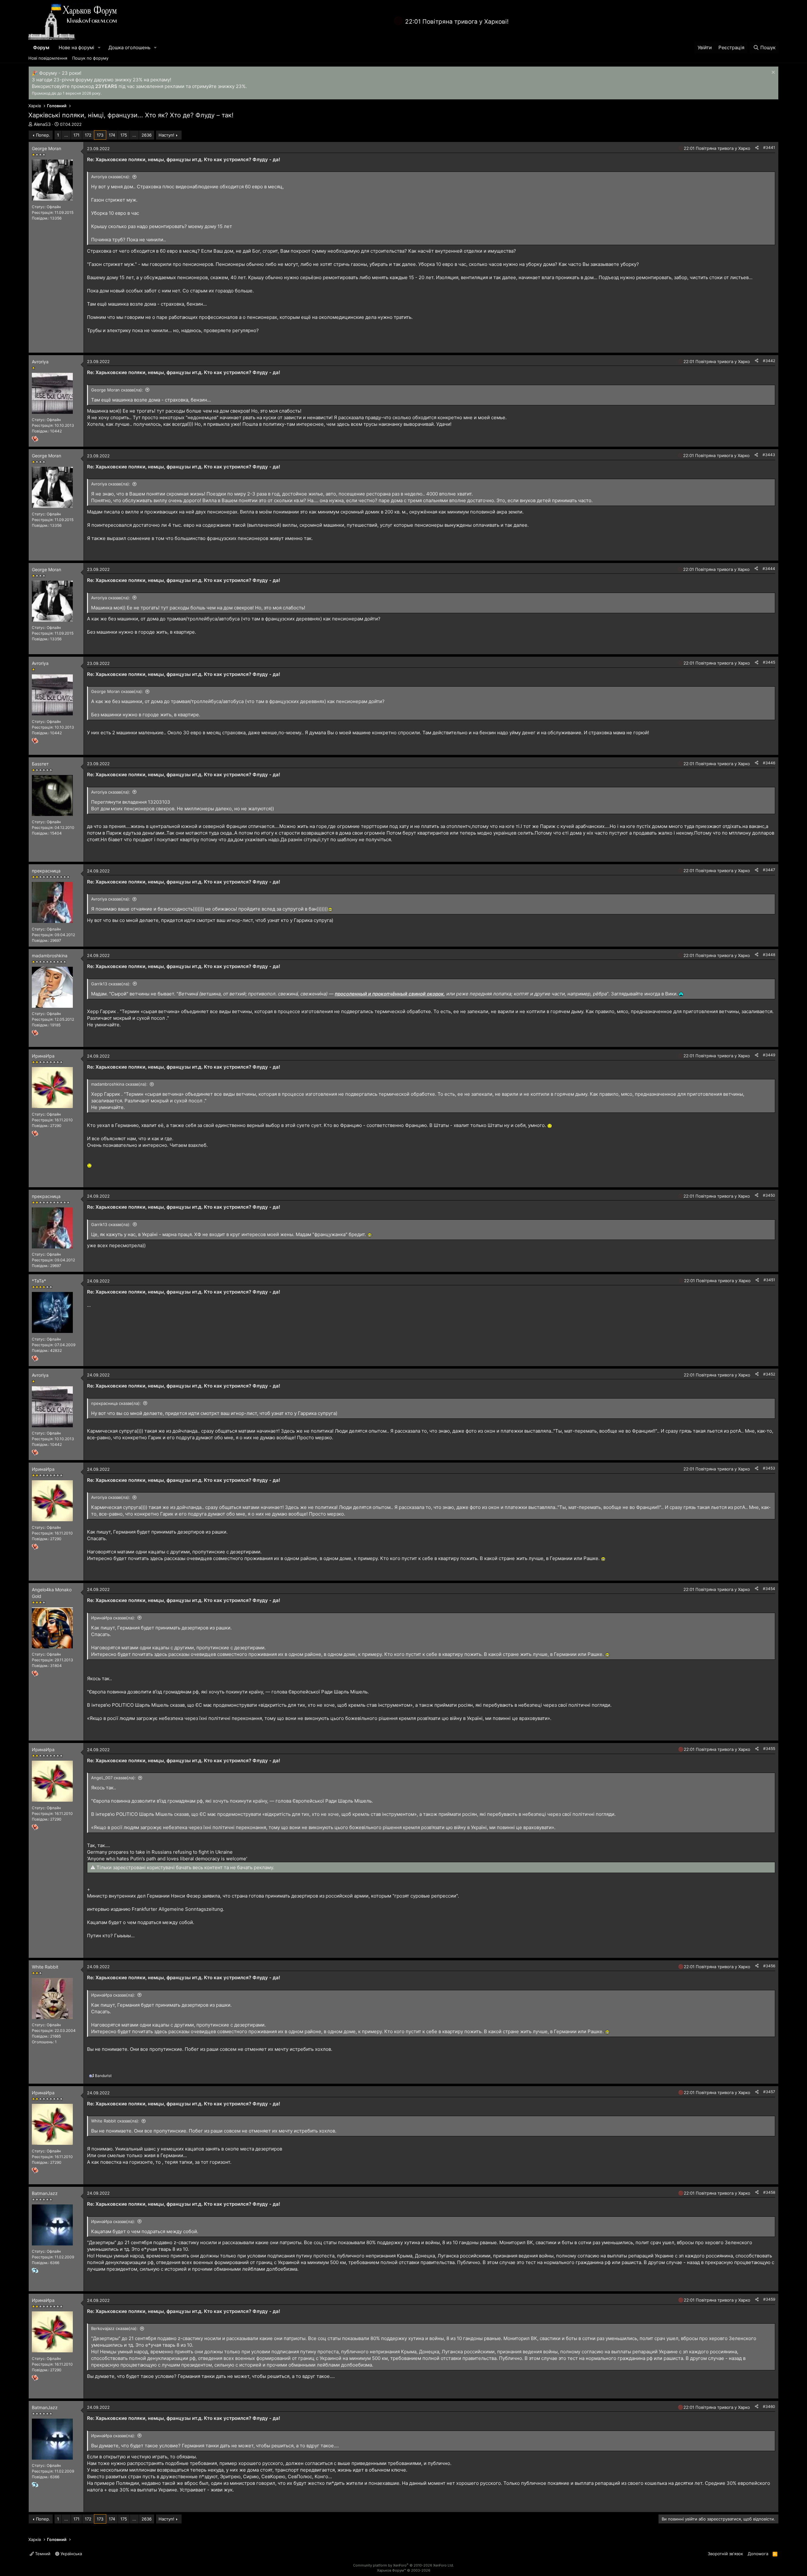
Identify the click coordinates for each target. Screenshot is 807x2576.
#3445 (769, 662)
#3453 (769, 1468)
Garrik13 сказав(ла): (111, 984)
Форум (41, 47)
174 (112, 135)
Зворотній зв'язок (725, 2554)
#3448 (769, 955)
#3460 (769, 2406)
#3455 (769, 1749)
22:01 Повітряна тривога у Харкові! (457, 22)
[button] (99, 47)
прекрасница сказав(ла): (116, 1403)
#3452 (769, 1374)
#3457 (769, 2092)
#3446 (769, 763)
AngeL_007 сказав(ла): (113, 1778)
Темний (42, 2554)
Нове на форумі (76, 47)
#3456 (769, 1966)
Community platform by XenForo (403, 2565)
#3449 (769, 1055)
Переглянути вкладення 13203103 (131, 802)
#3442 (769, 361)
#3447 (769, 870)
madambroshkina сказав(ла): (119, 1084)
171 (76, 135)
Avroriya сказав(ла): (111, 177)
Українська (71, 2554)
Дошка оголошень (129, 47)
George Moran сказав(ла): (117, 390)
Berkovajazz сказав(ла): (114, 2328)
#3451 (769, 1280)
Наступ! (166, 135)
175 (124, 135)
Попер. (43, 135)
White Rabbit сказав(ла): (115, 2121)
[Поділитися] (757, 148)
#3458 (769, 2192)
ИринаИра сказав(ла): (113, 1618)
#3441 (769, 147)
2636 (147, 135)
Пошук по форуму (90, 58)
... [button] (66, 135)
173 (100, 135)
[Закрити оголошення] (772, 73)
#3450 (769, 1195)
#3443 (769, 455)
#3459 (769, 2299)
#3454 (769, 1589)
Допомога (758, 2554)
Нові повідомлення (48, 58)
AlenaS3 (42, 124)
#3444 (769, 569)
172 (88, 135)
